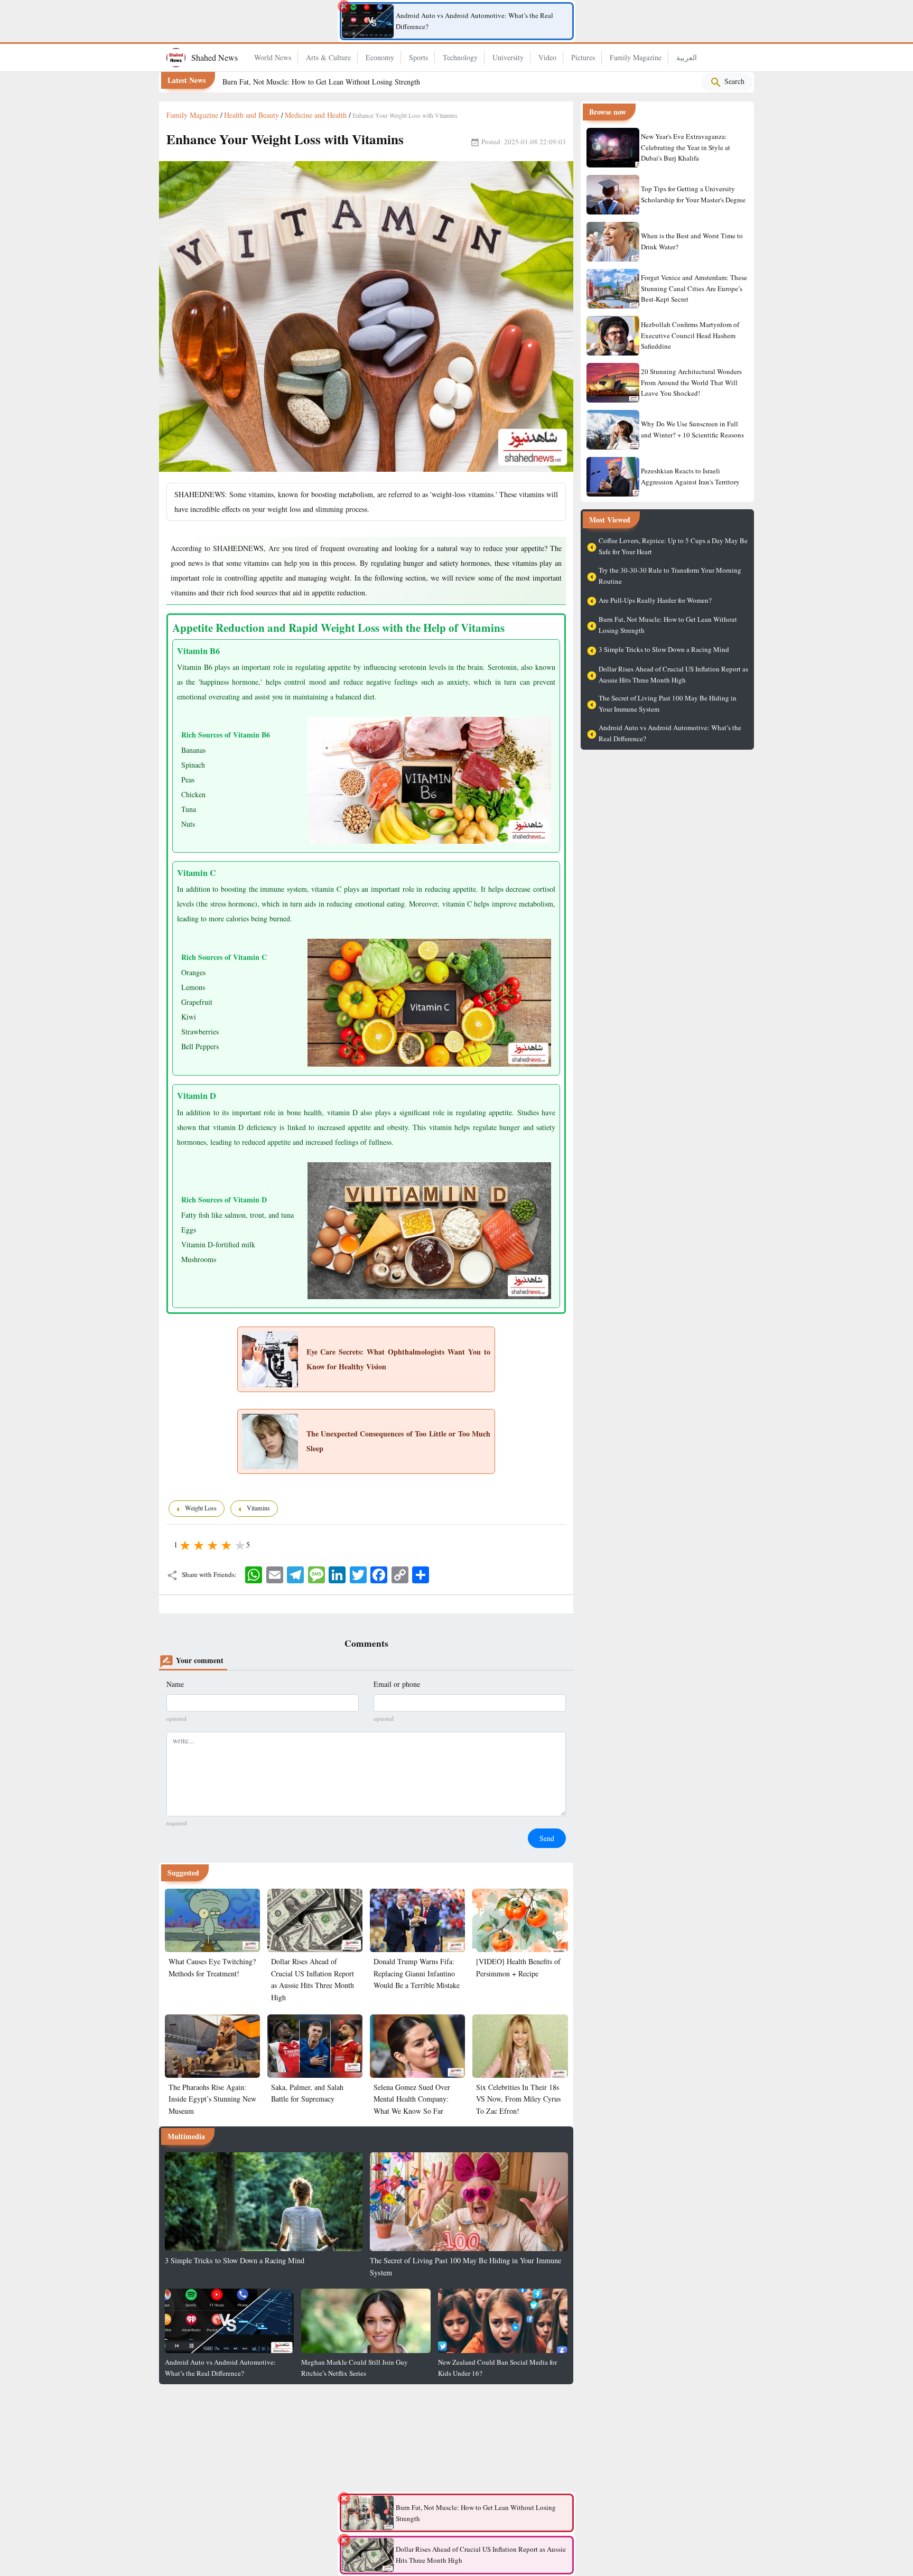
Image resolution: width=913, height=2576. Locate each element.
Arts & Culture (328, 57)
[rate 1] (184, 1544)
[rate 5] (239, 1544)
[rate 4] (226, 1544)
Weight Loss (202, 1508)
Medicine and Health (316, 115)
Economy (380, 57)
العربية (687, 57)
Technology (460, 57)
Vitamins (259, 1508)
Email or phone (397, 1684)
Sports (418, 57)
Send (547, 1838)
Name (175, 1684)
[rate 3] (212, 1544)
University (508, 57)
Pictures (583, 57)
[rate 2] (198, 1544)
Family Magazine (636, 57)
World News (273, 57)
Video (547, 57)
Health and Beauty (251, 115)
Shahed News (215, 57)
